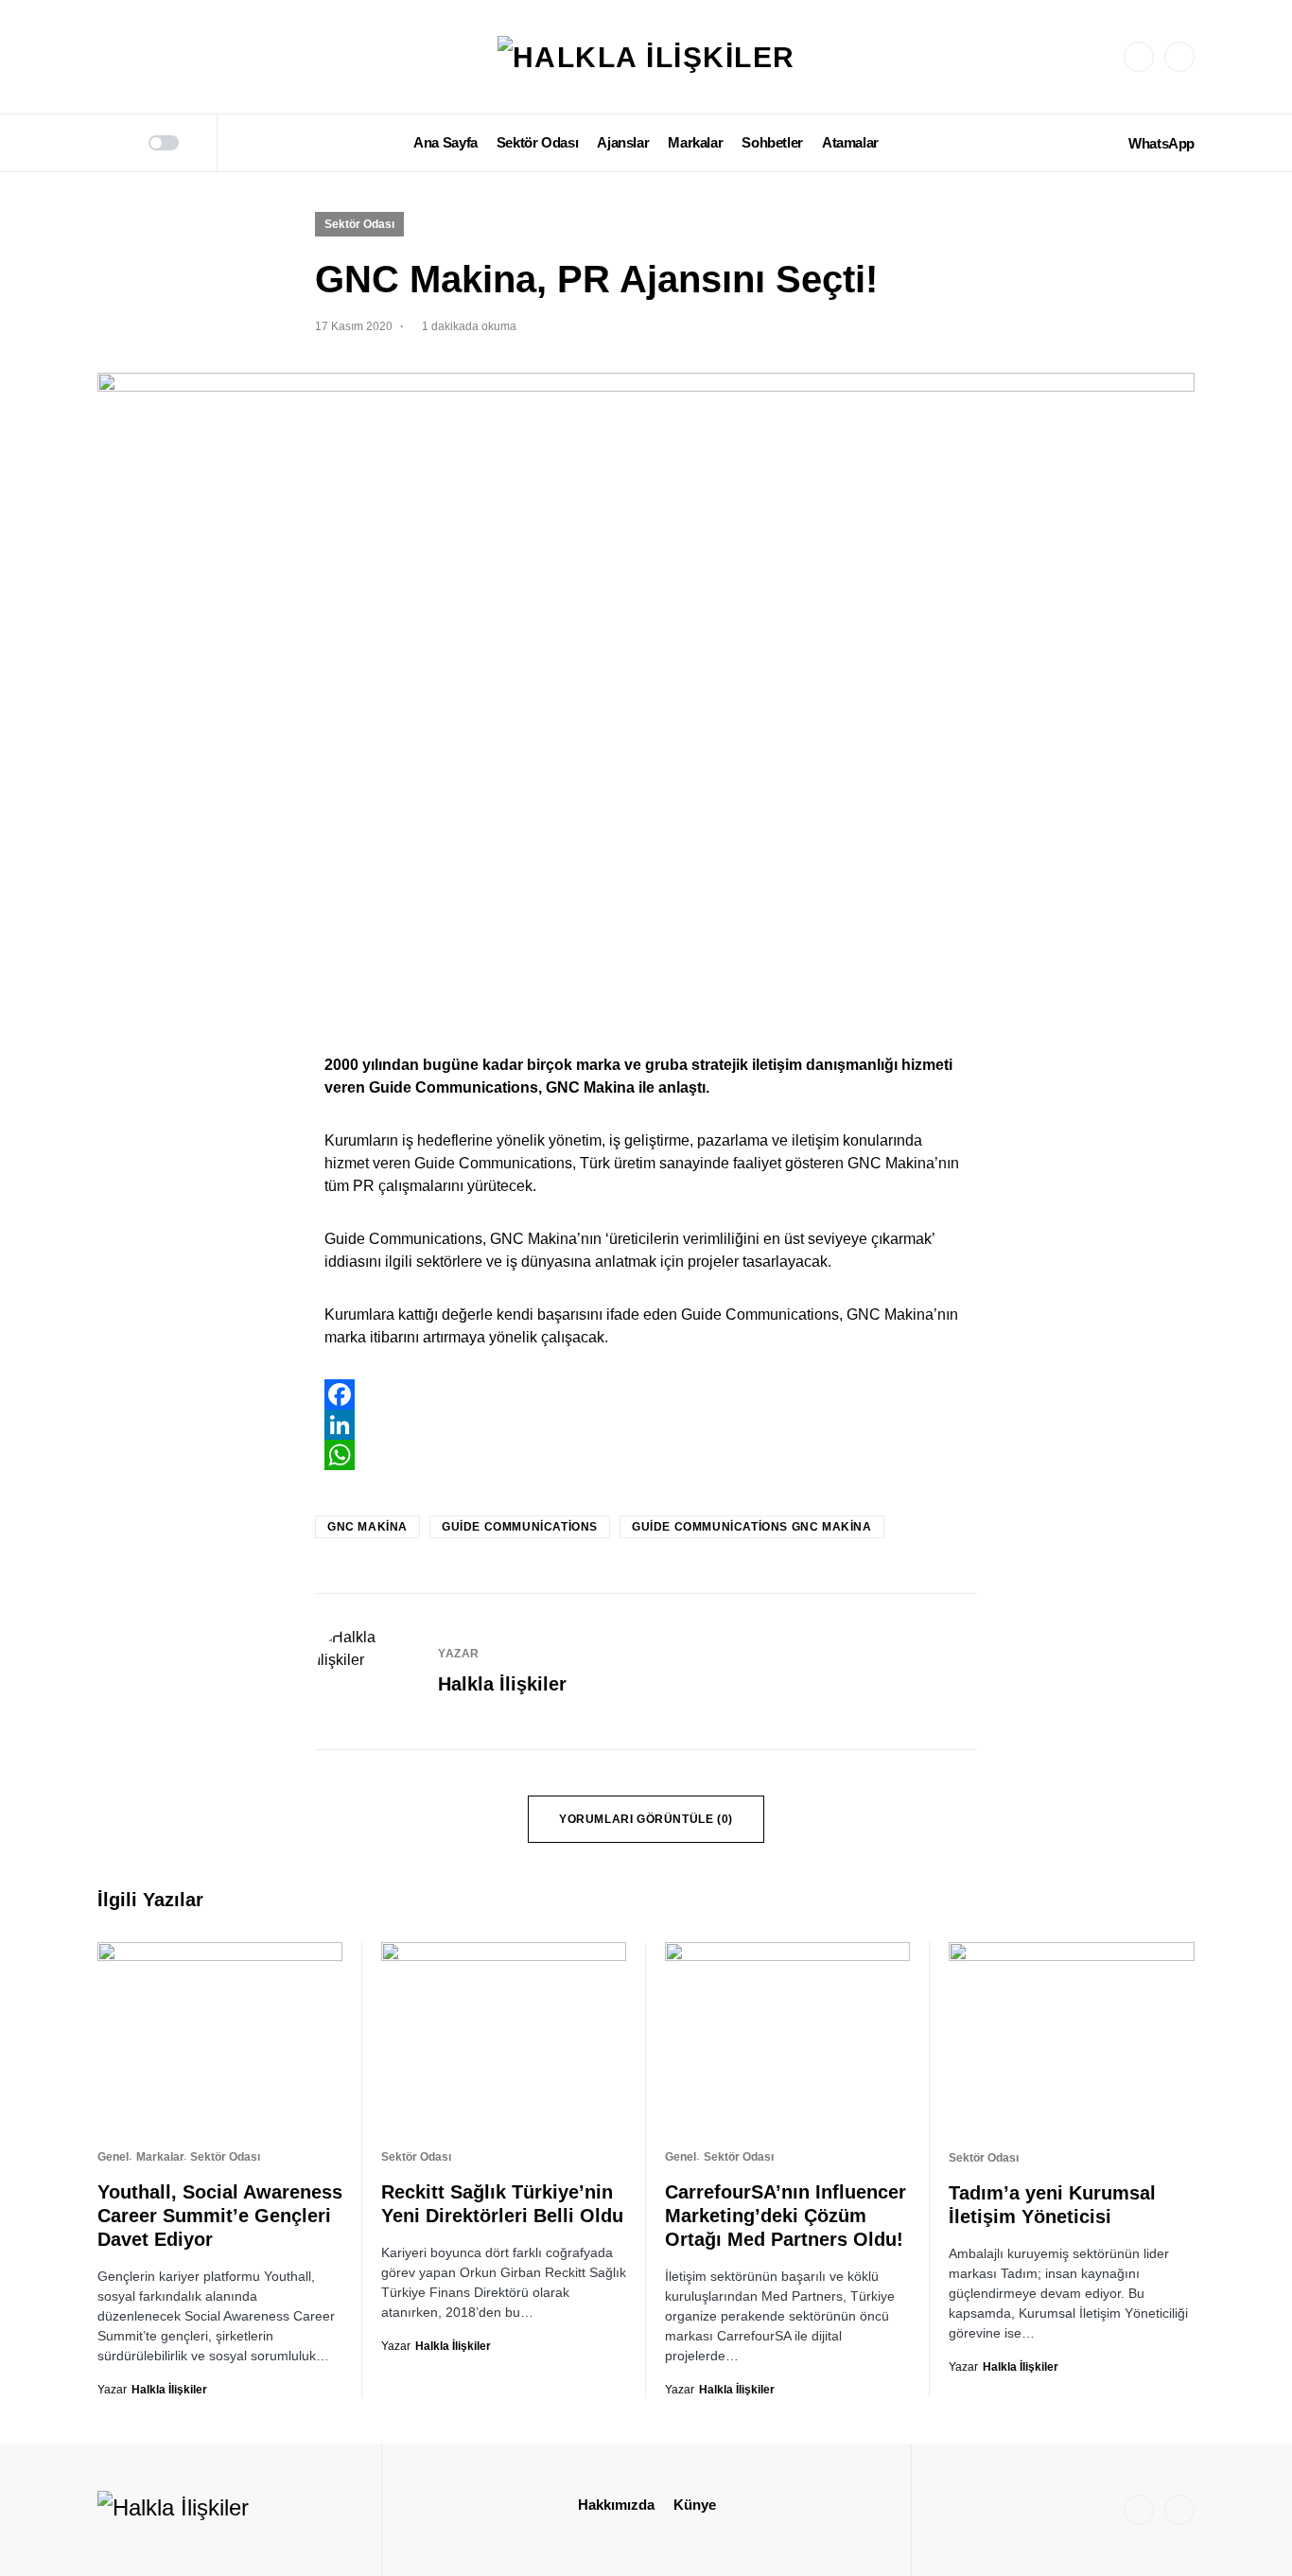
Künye (695, 2505)
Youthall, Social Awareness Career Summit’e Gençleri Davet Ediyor (220, 2216)
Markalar (160, 2157)
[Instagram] (1139, 57)
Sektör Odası (359, 224)
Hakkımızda (616, 2505)
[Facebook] (646, 1394)
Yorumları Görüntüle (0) (646, 1819)
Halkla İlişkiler (502, 1684)
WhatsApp (1161, 143)
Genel (113, 2157)
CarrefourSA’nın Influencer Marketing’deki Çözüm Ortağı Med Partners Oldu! (786, 2216)
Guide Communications (520, 1527)
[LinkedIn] (1179, 57)
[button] (104, 143)
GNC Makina (367, 1527)
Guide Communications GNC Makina (752, 1527)
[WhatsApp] (646, 1455)
